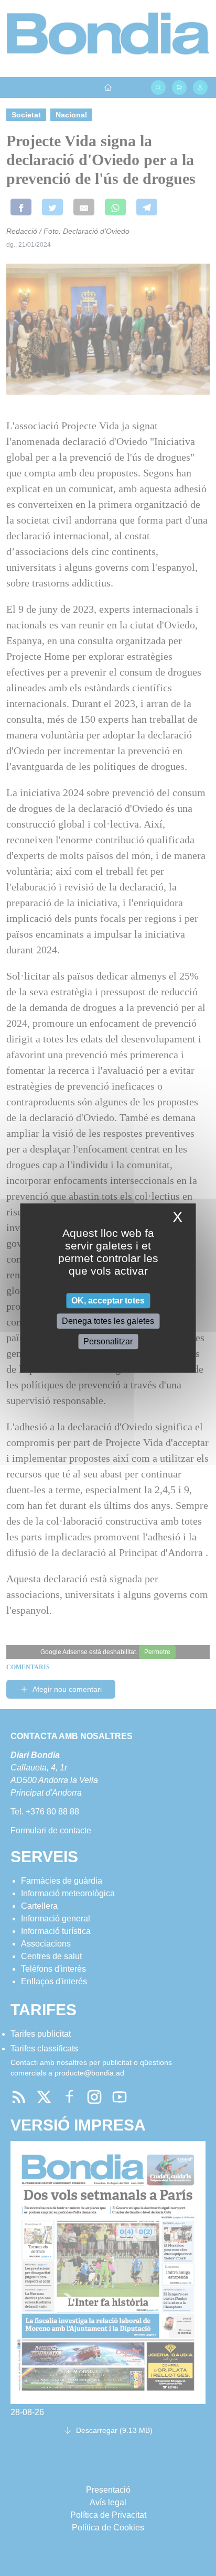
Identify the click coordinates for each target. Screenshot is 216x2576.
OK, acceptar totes (108, 1301)
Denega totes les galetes (108, 1321)
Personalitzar (108, 1341)
